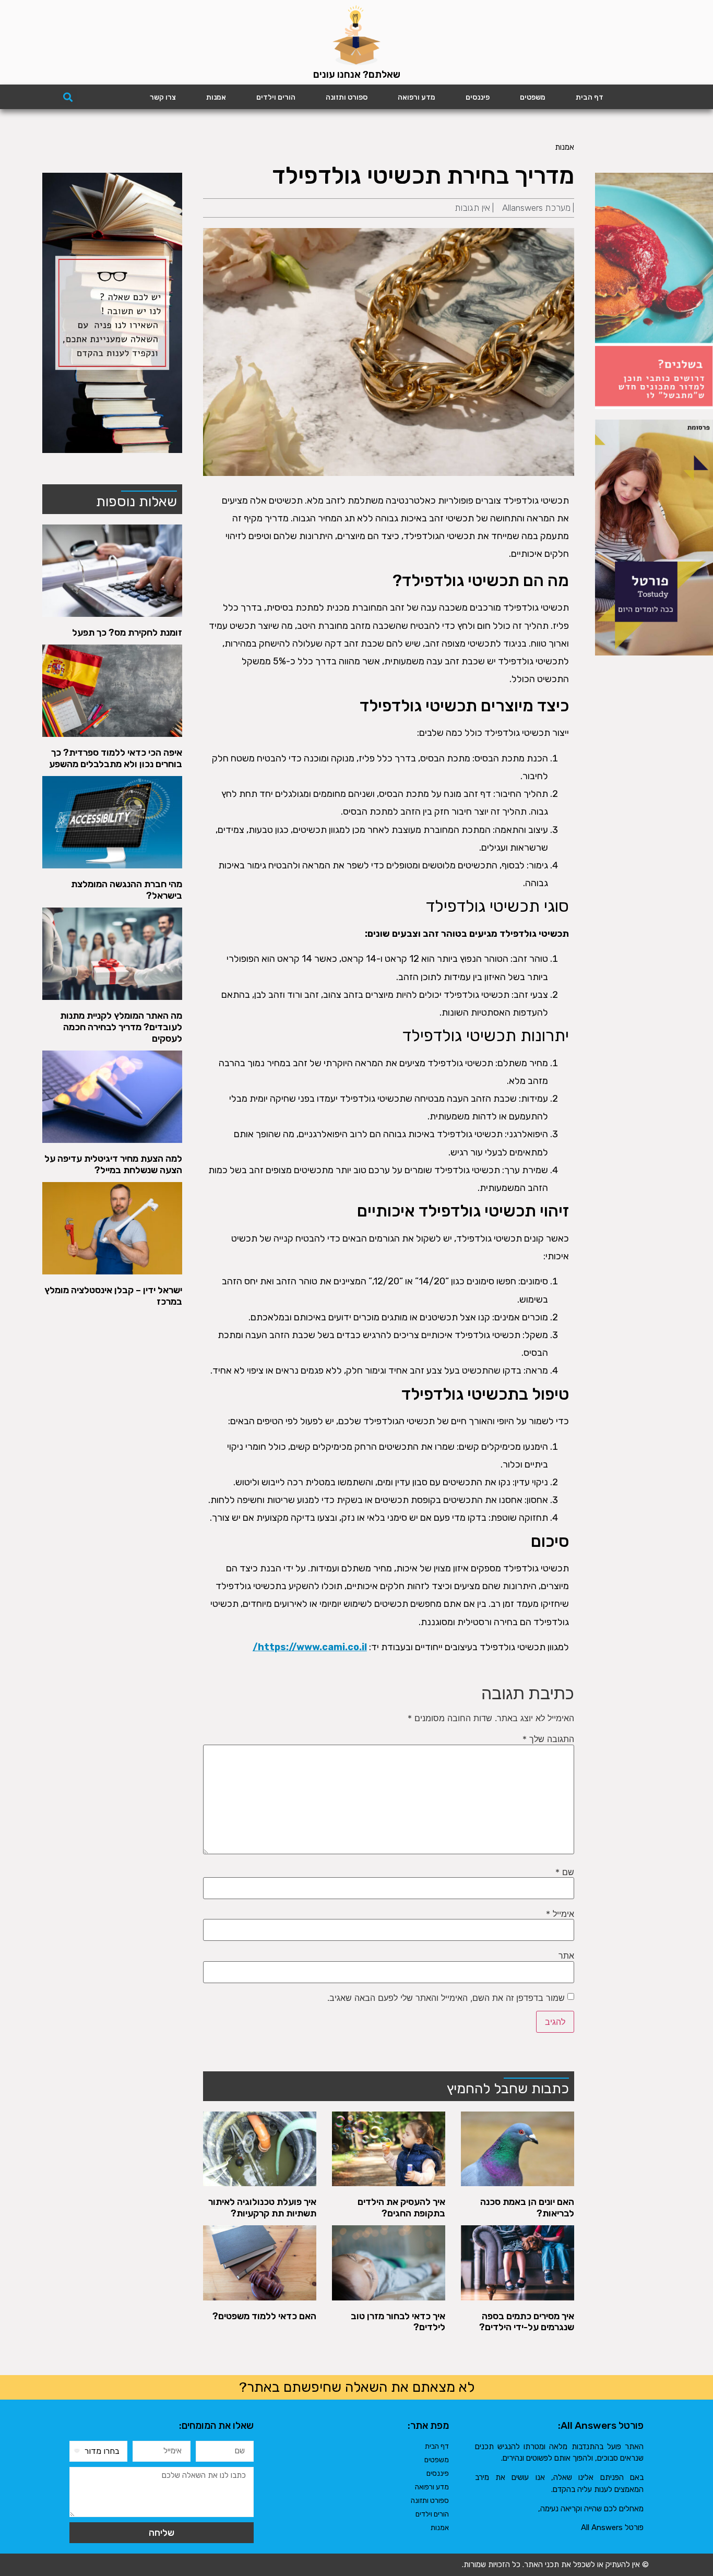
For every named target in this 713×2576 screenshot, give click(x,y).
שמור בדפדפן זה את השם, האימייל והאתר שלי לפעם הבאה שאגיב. (446, 1998)
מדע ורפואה (417, 97)
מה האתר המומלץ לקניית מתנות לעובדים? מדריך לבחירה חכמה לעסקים (121, 1027)
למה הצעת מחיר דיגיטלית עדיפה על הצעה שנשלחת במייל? (113, 1164)
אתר (566, 1955)
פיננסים (478, 97)
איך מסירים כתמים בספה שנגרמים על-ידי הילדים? (527, 2322)
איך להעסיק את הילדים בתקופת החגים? (401, 2208)
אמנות (216, 97)
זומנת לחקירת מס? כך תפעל (127, 633)
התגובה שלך (548, 1739)
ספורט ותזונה (347, 97)
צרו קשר (163, 97)
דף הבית (590, 97)
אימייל (560, 1914)
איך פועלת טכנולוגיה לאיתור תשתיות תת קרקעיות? (262, 2208)
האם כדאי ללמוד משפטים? (264, 2316)
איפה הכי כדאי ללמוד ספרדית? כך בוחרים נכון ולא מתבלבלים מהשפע (116, 758)
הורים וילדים (276, 97)
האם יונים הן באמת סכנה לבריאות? (527, 2208)
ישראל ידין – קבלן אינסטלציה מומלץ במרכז (113, 1296)
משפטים (533, 97)
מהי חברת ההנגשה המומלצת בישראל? (127, 890)
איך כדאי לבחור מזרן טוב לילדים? (398, 2322)
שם (565, 1872)
